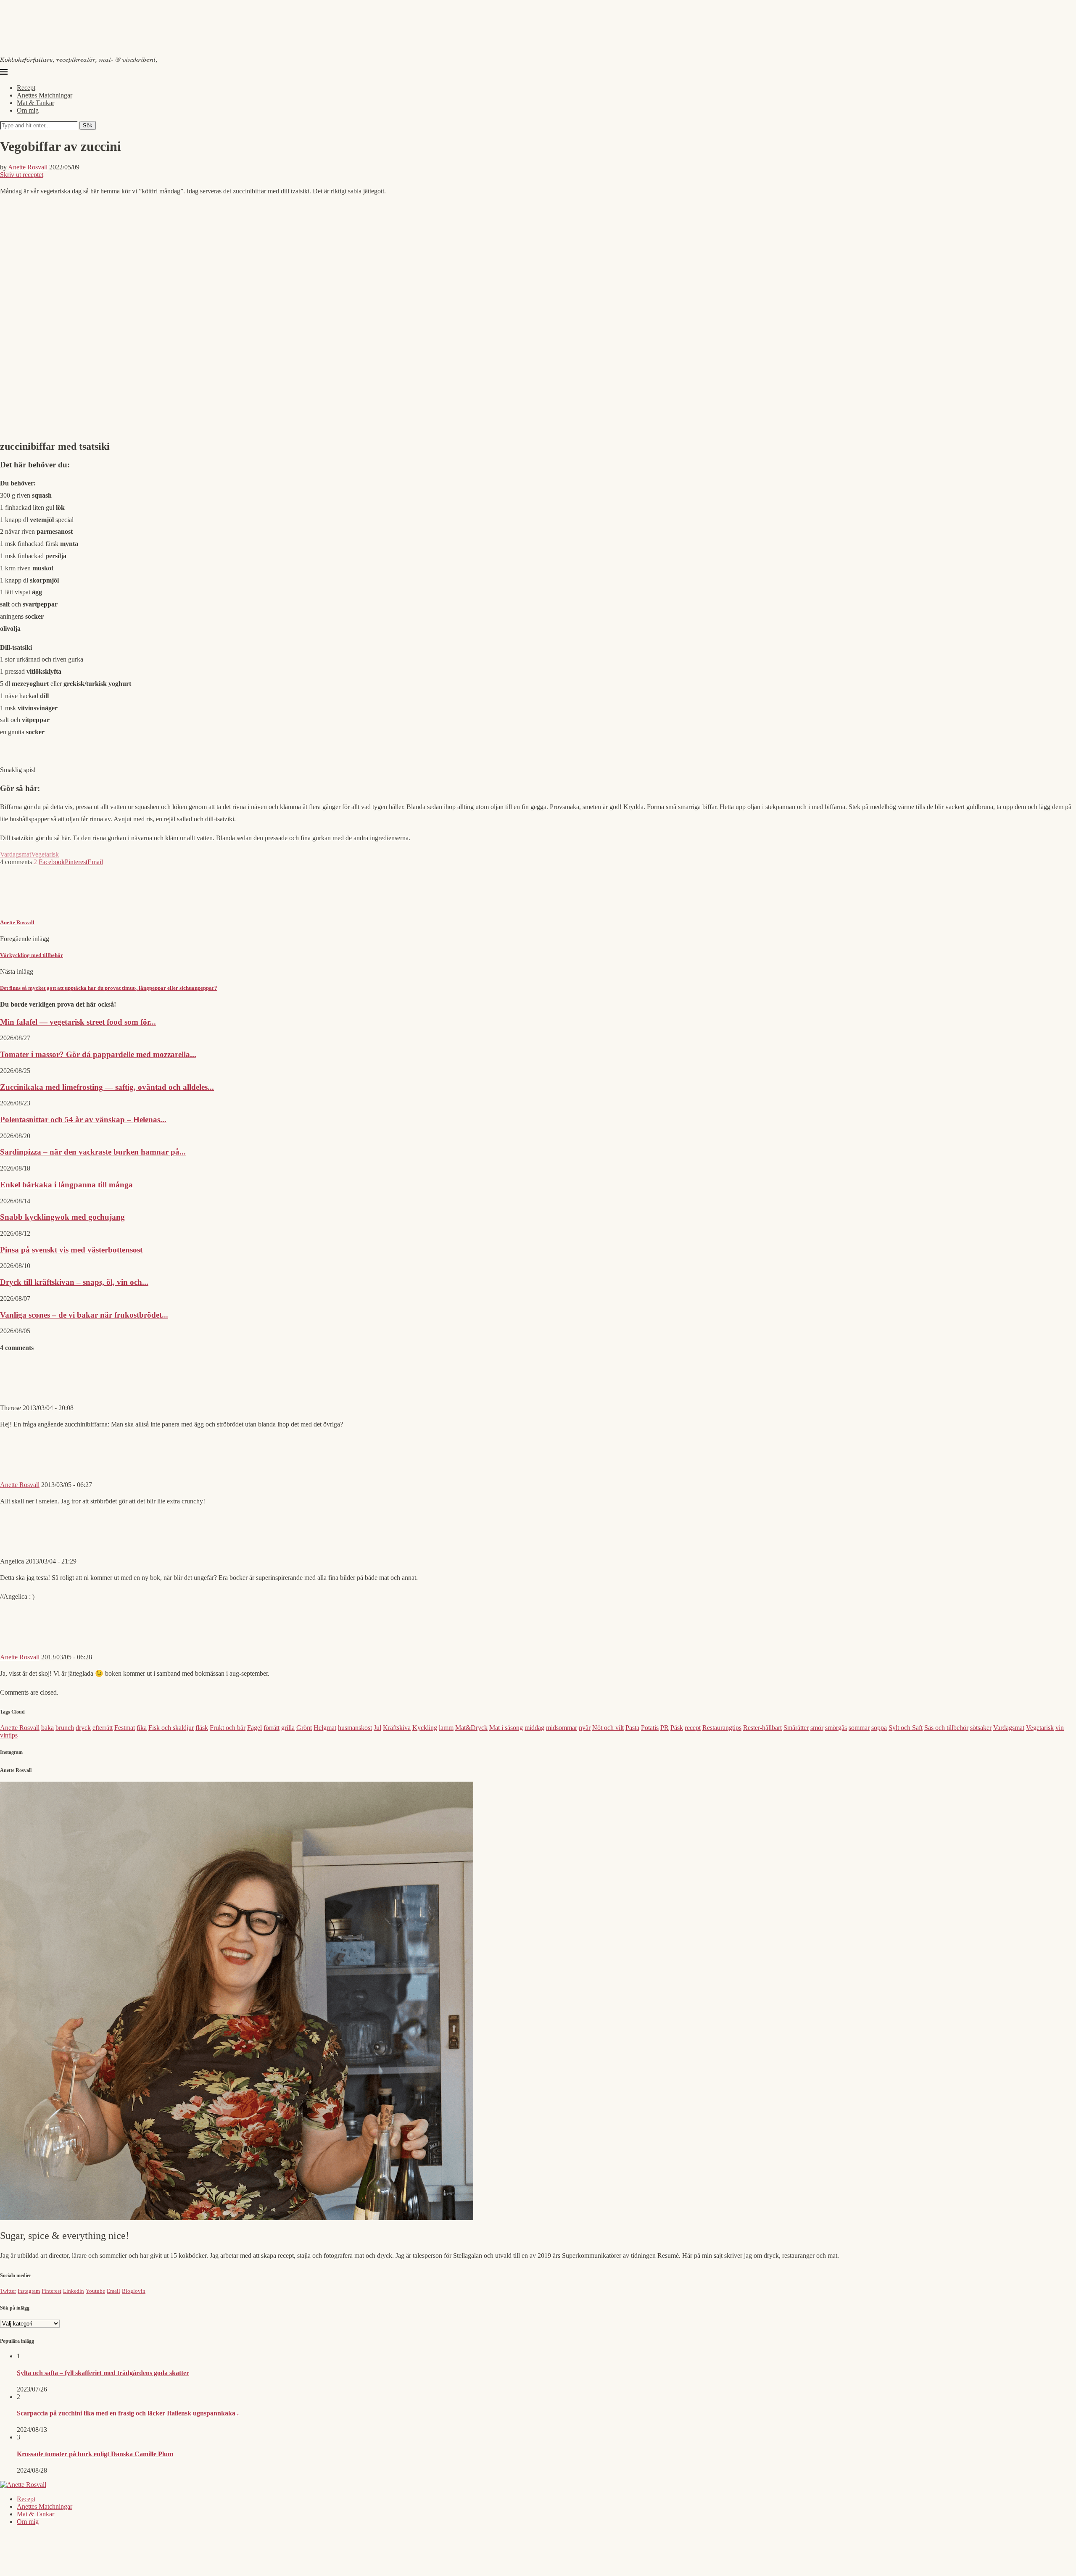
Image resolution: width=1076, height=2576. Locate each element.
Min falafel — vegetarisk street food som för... (78, 1022)
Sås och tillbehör (946, 1728)
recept (693, 1728)
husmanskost (355, 1728)
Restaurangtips (722, 1728)
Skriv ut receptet (22, 175)
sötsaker (981, 1728)
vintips (9, 1735)
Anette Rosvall (28, 167)
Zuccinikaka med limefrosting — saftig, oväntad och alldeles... (107, 1087)
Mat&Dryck (471, 1728)
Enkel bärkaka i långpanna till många (66, 1185)
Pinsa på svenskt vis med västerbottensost (71, 1250)
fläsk (202, 1728)
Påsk (677, 1728)
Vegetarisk (45, 854)
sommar (859, 1728)
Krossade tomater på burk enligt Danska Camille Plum (95, 2454)
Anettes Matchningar (45, 95)
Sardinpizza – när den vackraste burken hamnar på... (93, 1152)
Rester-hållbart (762, 1728)
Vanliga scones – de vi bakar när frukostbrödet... (84, 1315)
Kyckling (425, 1728)
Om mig (28, 110)
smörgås (836, 1728)
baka (47, 1728)
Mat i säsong (506, 1728)
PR (665, 1728)
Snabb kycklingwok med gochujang (62, 1217)
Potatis (650, 1728)
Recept (26, 88)
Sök (88, 125)
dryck (83, 1728)
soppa (879, 1728)
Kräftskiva (397, 1728)
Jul (377, 1728)
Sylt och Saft (906, 1728)
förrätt (272, 1728)
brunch (65, 1728)
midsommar (562, 1728)
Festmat (125, 1728)
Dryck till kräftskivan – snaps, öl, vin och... (74, 1282)
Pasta (632, 1728)
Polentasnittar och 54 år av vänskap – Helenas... (83, 1119)
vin (1060, 1728)
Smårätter (796, 1728)
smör (817, 1728)
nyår (585, 1728)
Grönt (304, 1728)
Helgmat (325, 1728)
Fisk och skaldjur (171, 1728)
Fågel (254, 1728)
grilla (288, 1728)
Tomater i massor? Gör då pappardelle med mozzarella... (98, 1054)
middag (534, 1728)
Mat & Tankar (36, 103)
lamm (446, 1728)
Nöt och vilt (608, 1728)
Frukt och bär (228, 1728)
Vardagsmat (16, 854)
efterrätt (103, 1728)
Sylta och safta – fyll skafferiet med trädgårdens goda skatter (103, 2373)
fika (142, 1728)
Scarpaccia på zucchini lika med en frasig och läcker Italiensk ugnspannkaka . (128, 2413)
